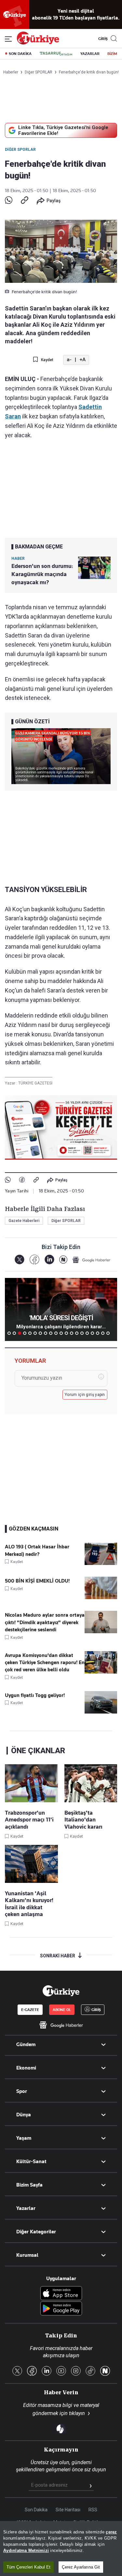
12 (66, 1333)
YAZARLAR (90, 54)
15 (82, 1333)
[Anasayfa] (61, 1991)
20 (108, 1333)
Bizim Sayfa (29, 2185)
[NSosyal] (63, 1260)
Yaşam (24, 2138)
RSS (93, 2510)
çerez (111, 2532)
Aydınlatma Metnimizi (26, 2550)
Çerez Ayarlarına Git (81, 2567)
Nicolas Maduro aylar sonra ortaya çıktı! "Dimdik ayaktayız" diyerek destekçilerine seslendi (45, 1622)
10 (56, 1333)
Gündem (26, 2044)
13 (72, 1333)
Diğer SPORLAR (20, 150)
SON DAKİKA (20, 54)
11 (61, 1333)
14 (77, 1333)
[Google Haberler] (91, 1260)
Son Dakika (36, 2510)
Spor (22, 2091)
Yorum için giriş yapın (85, 1395)
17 (92, 1333)
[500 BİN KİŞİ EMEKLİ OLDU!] (101, 1597)
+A (82, 360)
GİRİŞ (102, 39)
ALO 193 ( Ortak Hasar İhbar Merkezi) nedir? (37, 1550)
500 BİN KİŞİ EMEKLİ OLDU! (37, 1581)
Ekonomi (26, 2068)
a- (69, 360)
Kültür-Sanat (31, 2162)
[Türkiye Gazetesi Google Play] (61, 2309)
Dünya (24, 2115)
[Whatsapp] (9, 201)
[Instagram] (76, 2371)
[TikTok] (90, 2371)
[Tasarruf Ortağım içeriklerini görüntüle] (56, 54)
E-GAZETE (30, 2010)
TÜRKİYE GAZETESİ (35, 1083)
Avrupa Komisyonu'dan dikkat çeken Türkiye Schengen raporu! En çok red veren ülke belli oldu (45, 1663)
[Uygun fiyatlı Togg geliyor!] (101, 1712)
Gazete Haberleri (24, 1221)
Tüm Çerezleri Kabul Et (28, 2567)
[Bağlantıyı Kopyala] (25, 201)
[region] (61, 2549)
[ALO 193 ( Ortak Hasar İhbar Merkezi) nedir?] (101, 1563)
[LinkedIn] (49, 1260)
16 (87, 1333)
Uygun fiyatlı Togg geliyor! (35, 1695)
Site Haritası (68, 2510)
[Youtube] (61, 2371)
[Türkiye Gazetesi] (38, 43)
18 (98, 1333)
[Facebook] (22, 1180)
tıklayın (77, 2413)
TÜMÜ (113, 1333)
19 (103, 1333)
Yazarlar (26, 2208)
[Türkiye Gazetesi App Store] (61, 2294)
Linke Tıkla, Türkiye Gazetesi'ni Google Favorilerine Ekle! (63, 130)
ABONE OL (62, 2010)
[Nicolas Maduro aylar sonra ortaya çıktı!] (101, 1632)
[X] (19, 1260)
